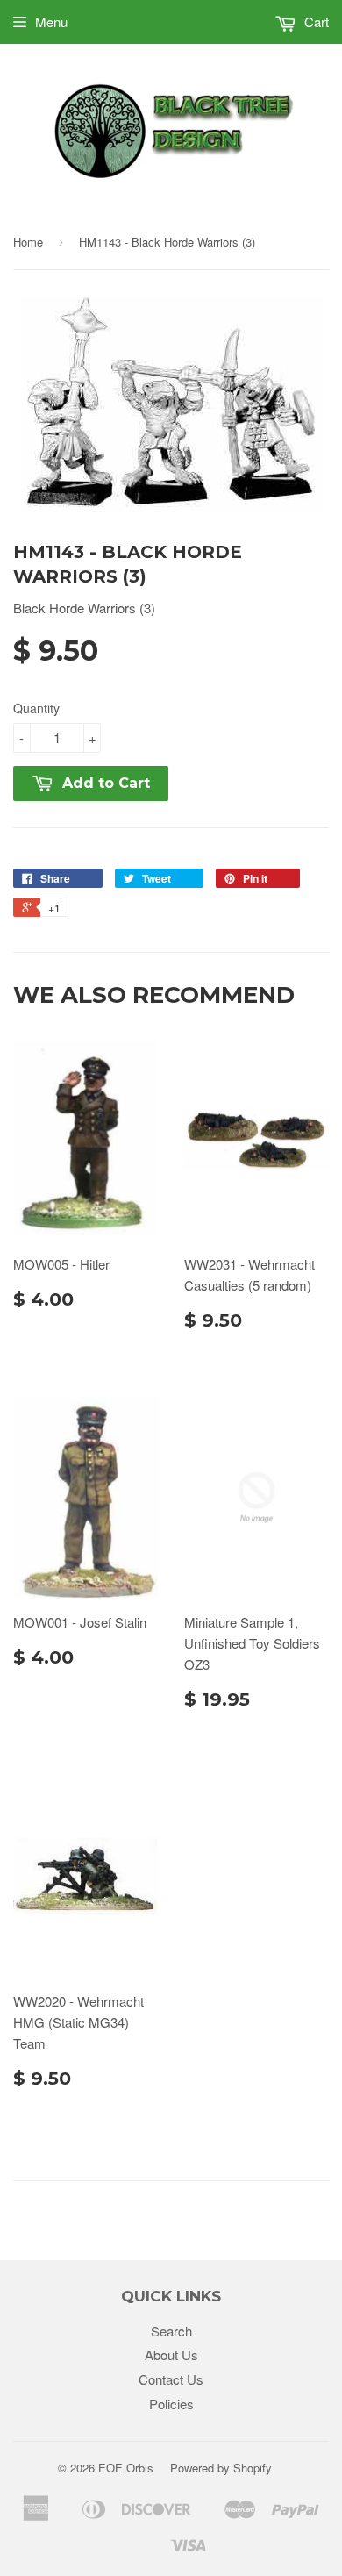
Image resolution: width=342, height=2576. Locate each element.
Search (171, 2331)
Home (28, 242)
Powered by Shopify (221, 2468)
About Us (171, 2354)
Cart (315, 21)
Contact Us (171, 2379)
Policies (171, 2404)
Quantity (36, 708)
